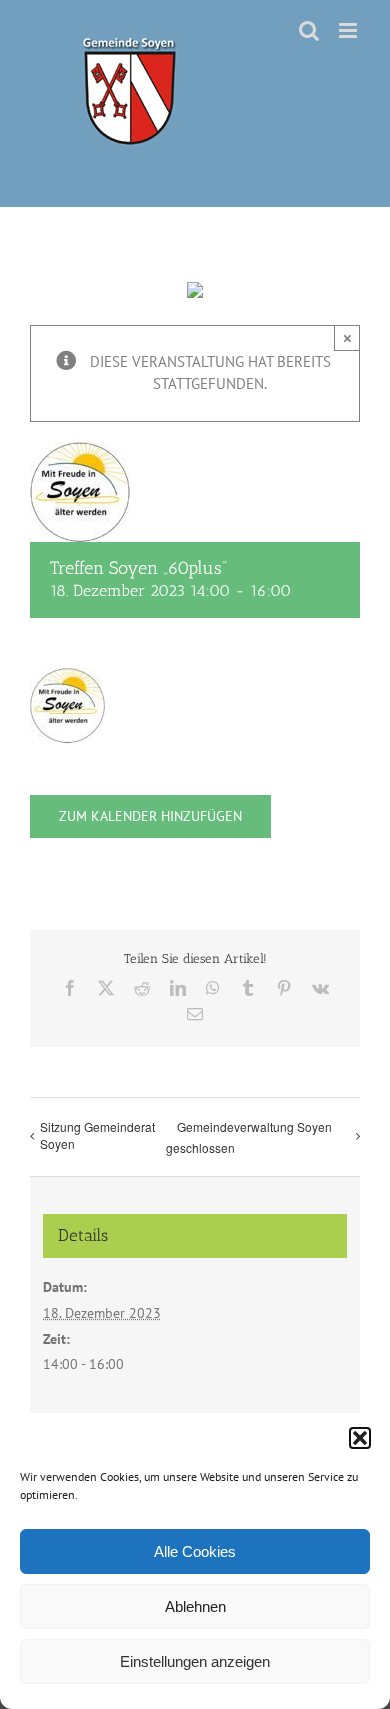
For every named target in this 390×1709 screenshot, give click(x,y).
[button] (360, 1438)
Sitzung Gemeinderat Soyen (97, 1135)
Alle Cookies (195, 1551)
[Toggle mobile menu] (349, 30)
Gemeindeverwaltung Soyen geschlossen (249, 1137)
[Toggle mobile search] (309, 30)
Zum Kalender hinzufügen (150, 816)
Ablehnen (195, 1606)
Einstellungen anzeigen (195, 1661)
